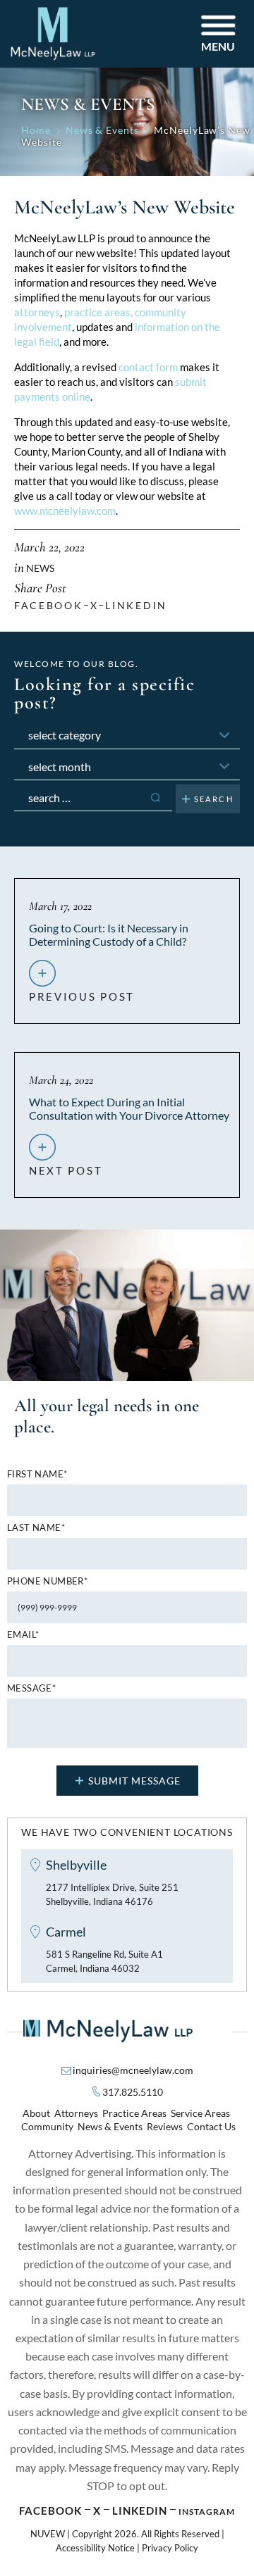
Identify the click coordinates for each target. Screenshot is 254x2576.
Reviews (165, 2126)
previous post (82, 991)
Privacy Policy (170, 2548)
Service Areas (200, 2113)
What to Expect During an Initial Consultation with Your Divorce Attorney (129, 1108)
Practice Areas (134, 2113)
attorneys (37, 312)
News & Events (110, 2126)
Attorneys (76, 2113)
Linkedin (136, 605)
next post (66, 1165)
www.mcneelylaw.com (65, 511)
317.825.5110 (133, 2092)
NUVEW (48, 2534)
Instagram (207, 2512)
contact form (148, 367)
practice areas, (98, 312)
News (40, 568)
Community (47, 2126)
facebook (49, 605)
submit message (134, 1781)
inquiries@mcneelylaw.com (133, 2070)
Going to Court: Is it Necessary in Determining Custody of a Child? (109, 934)
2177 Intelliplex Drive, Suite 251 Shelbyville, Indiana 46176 (112, 1894)
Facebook (50, 2511)
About (36, 2113)
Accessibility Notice (95, 2548)
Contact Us (211, 2126)
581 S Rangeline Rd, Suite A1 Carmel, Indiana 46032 (104, 1961)
